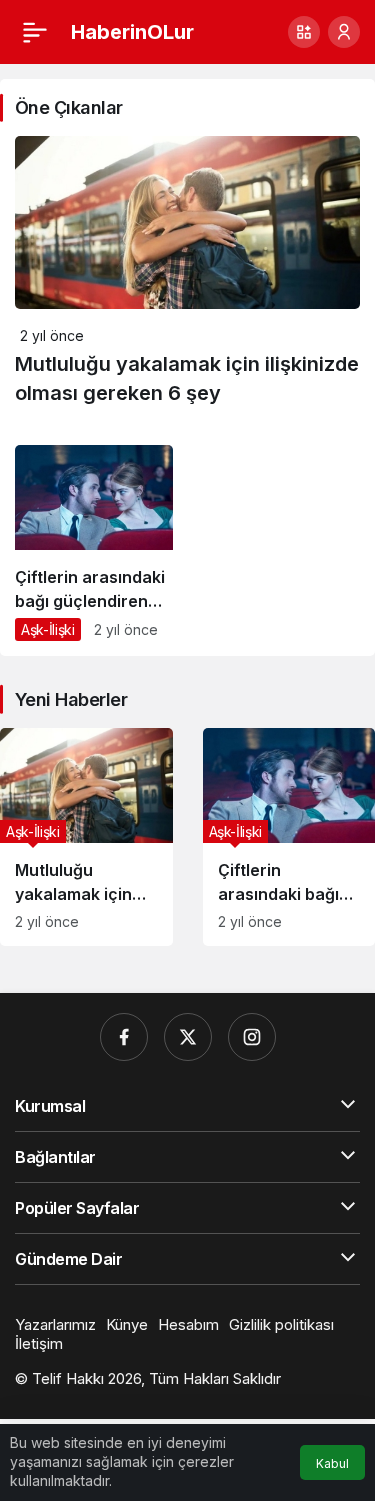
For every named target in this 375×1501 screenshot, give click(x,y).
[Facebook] (124, 1037)
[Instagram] (252, 1037)
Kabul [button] (332, 1463)
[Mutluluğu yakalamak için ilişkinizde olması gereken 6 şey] (86, 837)
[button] (304, 32)
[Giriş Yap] (344, 32)
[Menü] (35, 32)
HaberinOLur (132, 32)
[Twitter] (188, 1037)
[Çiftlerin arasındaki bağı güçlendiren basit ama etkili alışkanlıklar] (94, 550)
